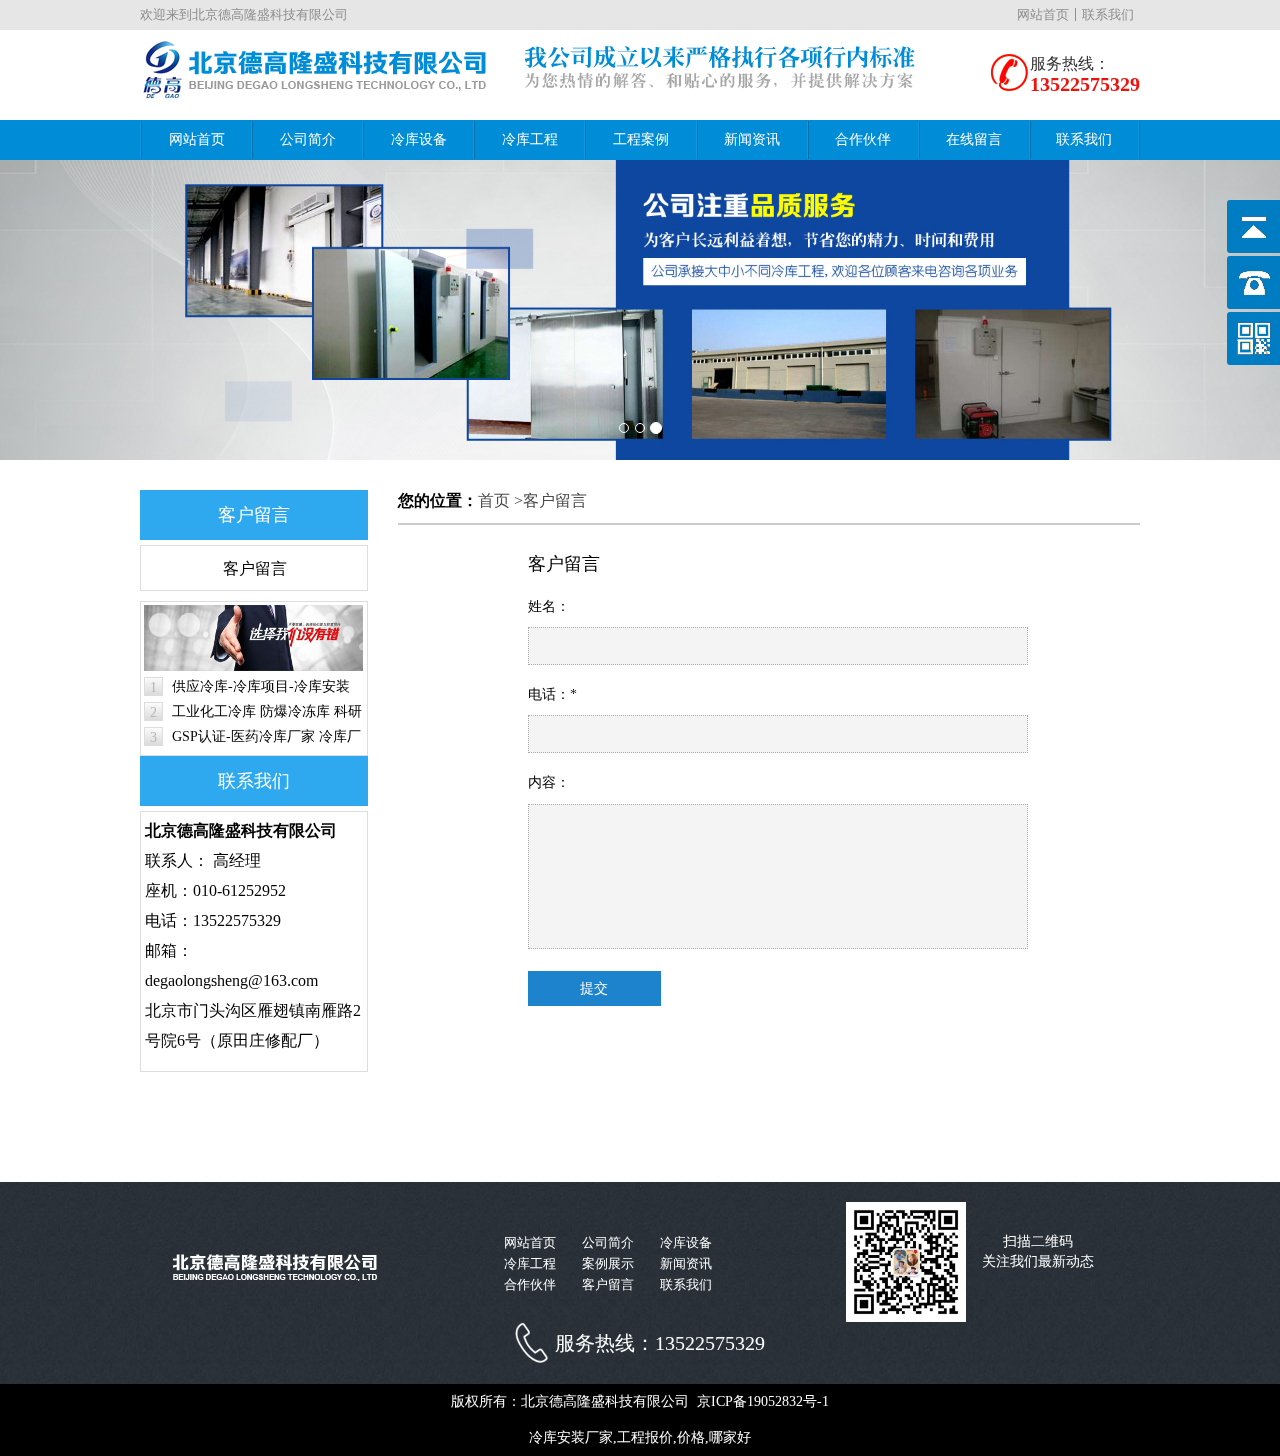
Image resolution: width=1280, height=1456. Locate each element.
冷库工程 (530, 139)
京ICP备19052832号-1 (763, 1401)
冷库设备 (419, 139)
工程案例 (641, 139)
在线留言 (974, 139)
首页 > (500, 500)
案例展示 (608, 1263)
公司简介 (308, 139)
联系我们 (1108, 14)
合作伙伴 (863, 139)
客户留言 (255, 568)
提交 (594, 988)
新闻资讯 (752, 139)
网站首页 (1043, 14)
